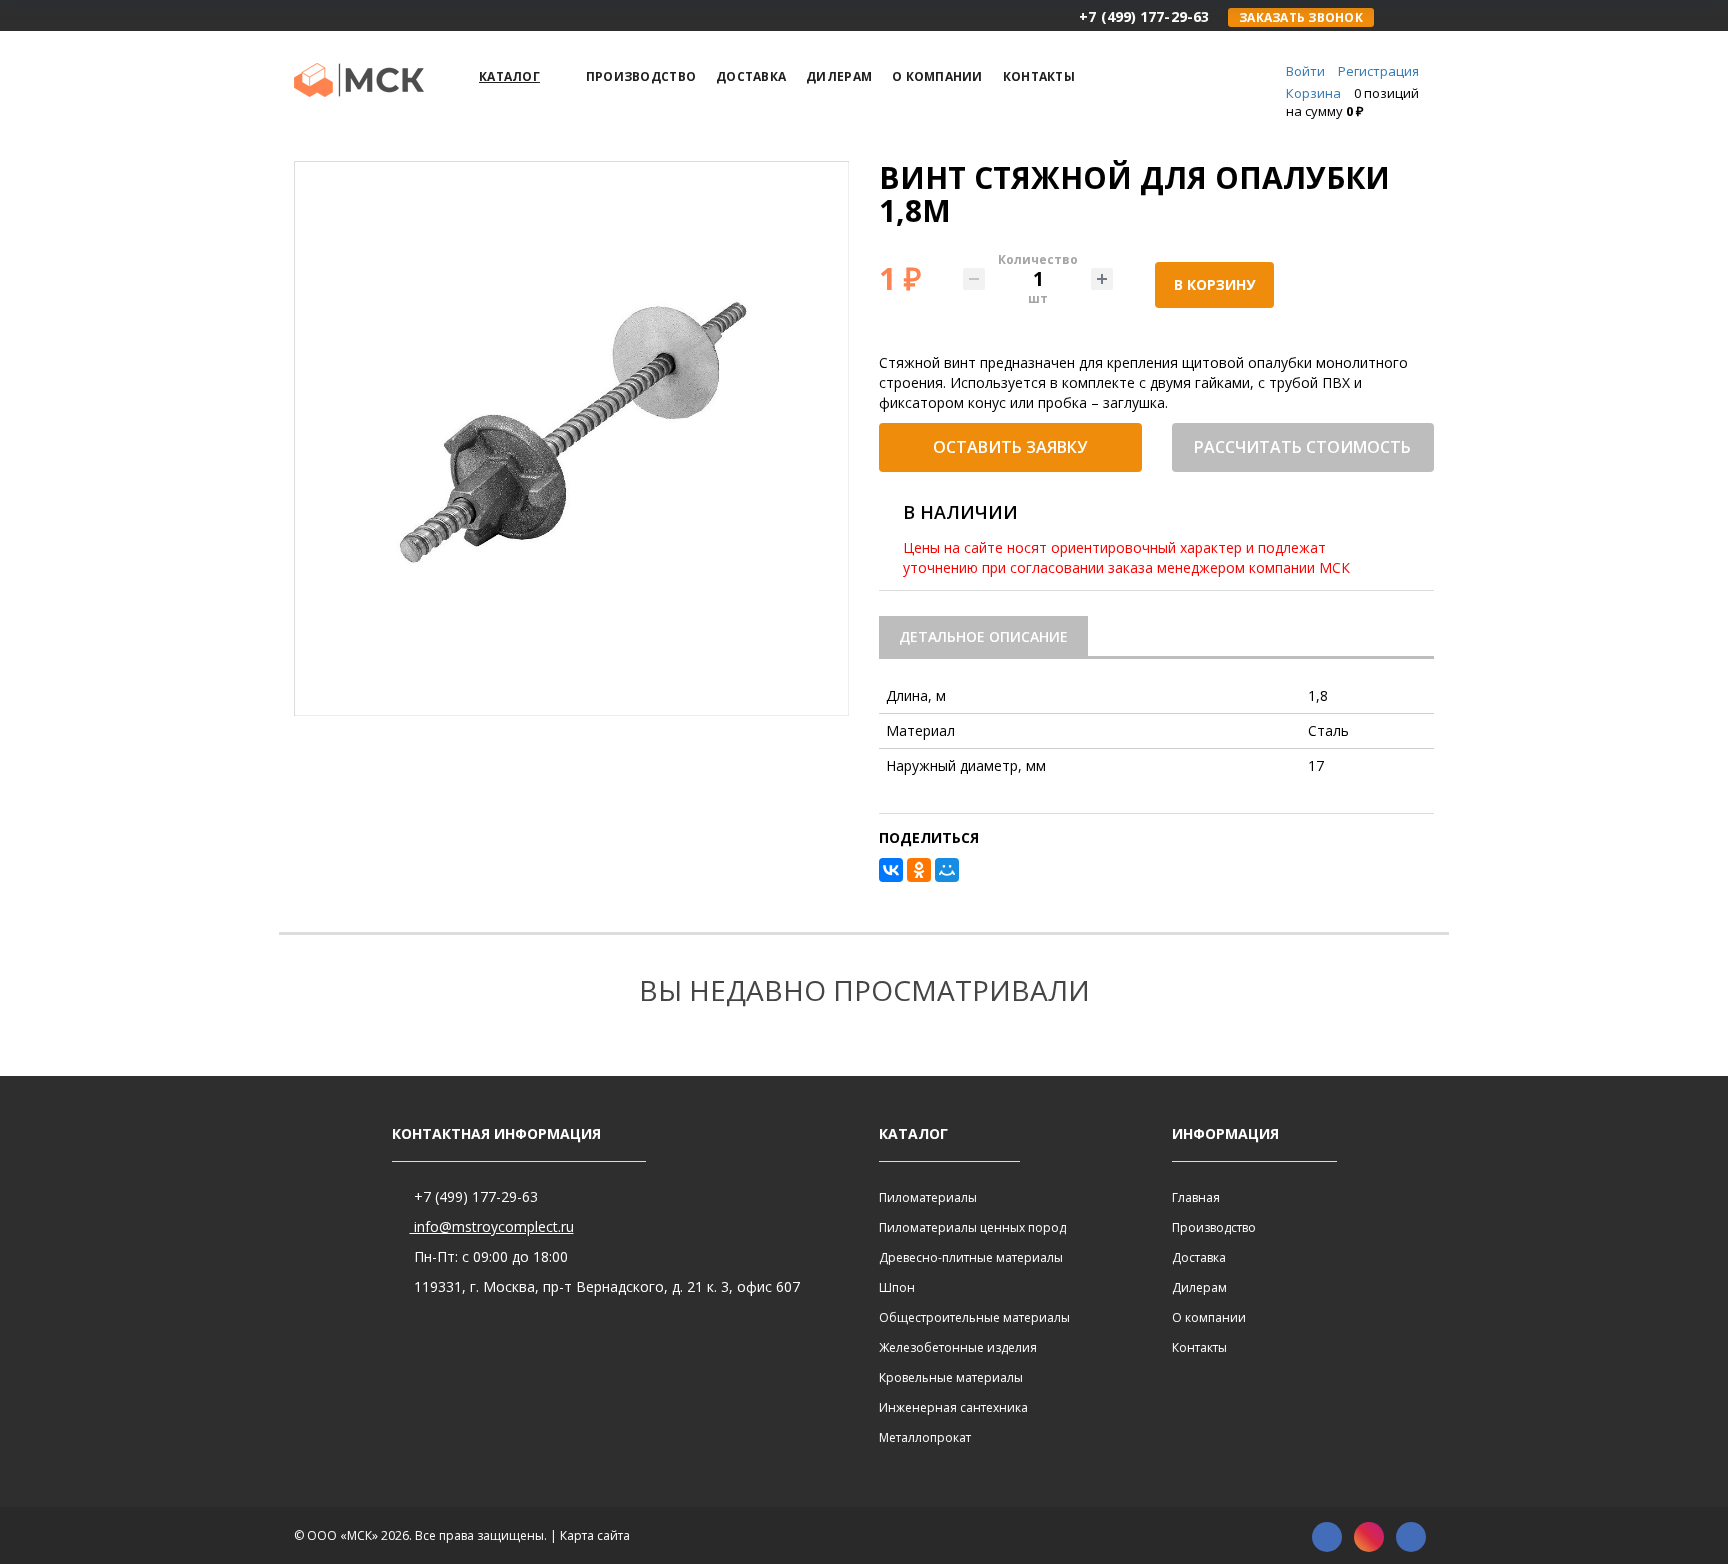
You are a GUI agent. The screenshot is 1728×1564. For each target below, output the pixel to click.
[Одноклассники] (919, 870)
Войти (1305, 71)
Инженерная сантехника (953, 1407)
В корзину (1214, 284)
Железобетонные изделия (958, 1347)
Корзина (1313, 93)
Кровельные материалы (951, 1377)
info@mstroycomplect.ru (492, 1226)
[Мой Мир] (947, 870)
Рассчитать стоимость (1302, 447)
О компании (1209, 1317)
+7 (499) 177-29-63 (474, 1196)
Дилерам (1199, 1287)
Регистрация (1378, 71)
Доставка (1199, 1257)
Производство (1214, 1227)
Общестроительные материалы (974, 1317)
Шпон (897, 1287)
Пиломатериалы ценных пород (972, 1227)
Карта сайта (595, 1535)
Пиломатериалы (928, 1197)
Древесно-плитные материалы (971, 1257)
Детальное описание (983, 636)
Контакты (1199, 1347)
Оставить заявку (1010, 447)
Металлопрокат (925, 1437)
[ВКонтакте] (891, 870)
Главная (1196, 1197)
